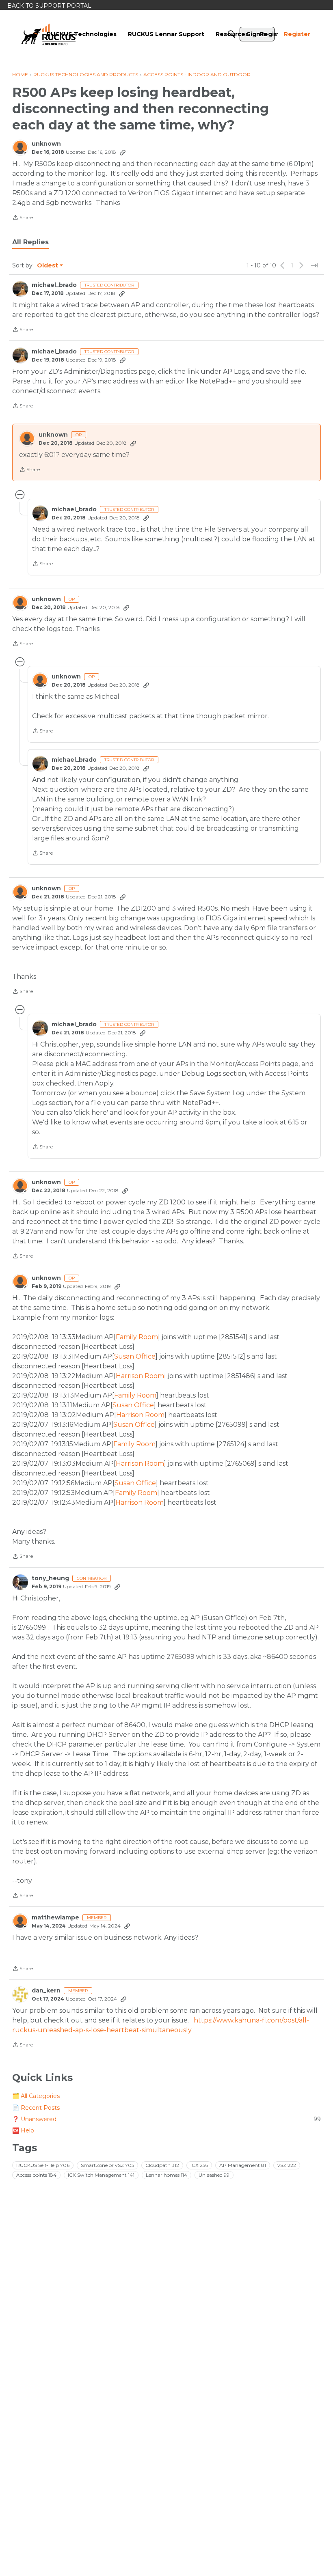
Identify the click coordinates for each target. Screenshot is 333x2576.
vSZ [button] (287, 2165)
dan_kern (46, 1991)
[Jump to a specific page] (314, 265)
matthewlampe (55, 1918)
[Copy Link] (123, 152)
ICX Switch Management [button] (101, 2175)
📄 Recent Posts (36, 2108)
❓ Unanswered (166, 2119)
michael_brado (54, 285)
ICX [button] (199, 2165)
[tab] (30, 242)
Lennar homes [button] (166, 2175)
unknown (46, 144)
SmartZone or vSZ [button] (107, 2165)
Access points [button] (36, 2175)
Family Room (137, 1337)
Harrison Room (140, 1376)
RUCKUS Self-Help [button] (43, 2165)
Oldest (48, 266)
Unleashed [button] (214, 2175)
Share (23, 218)
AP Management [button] (243, 2165)
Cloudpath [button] (162, 2165)
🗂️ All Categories (36, 2096)
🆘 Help (23, 2130)
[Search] (231, 34)
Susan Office (135, 1356)
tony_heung (50, 1578)
